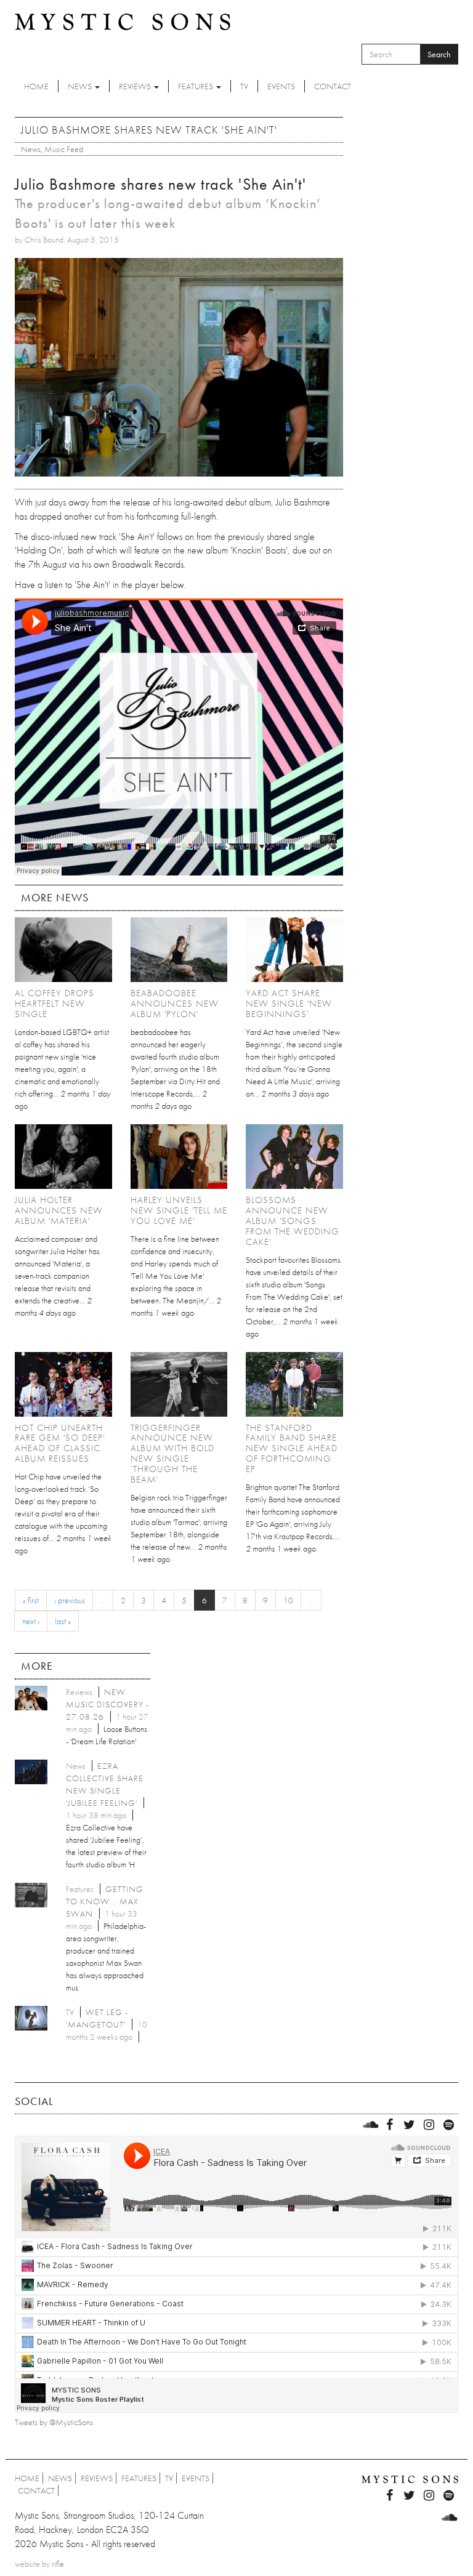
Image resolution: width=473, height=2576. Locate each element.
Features (196, 86)
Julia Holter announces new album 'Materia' (59, 1210)
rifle (58, 2564)
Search (439, 54)
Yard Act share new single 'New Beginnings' (289, 1004)
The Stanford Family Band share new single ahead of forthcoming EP (292, 1449)
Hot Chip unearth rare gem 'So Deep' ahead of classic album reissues (60, 1443)
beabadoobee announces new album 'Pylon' (175, 1004)
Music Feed (64, 149)
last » (63, 1621)
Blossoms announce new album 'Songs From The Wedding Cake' (293, 1221)
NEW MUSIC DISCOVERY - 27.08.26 (107, 1704)
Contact (333, 86)
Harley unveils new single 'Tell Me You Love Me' (179, 1210)
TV (244, 86)
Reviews (136, 86)
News (81, 86)
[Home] (123, 21)
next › (31, 1621)
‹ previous (70, 1600)
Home (36, 86)
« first (31, 1600)
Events (281, 86)
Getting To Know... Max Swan (105, 1901)
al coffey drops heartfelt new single (55, 1004)
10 (288, 1600)
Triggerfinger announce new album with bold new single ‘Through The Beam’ (172, 1454)
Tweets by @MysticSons (54, 2422)
